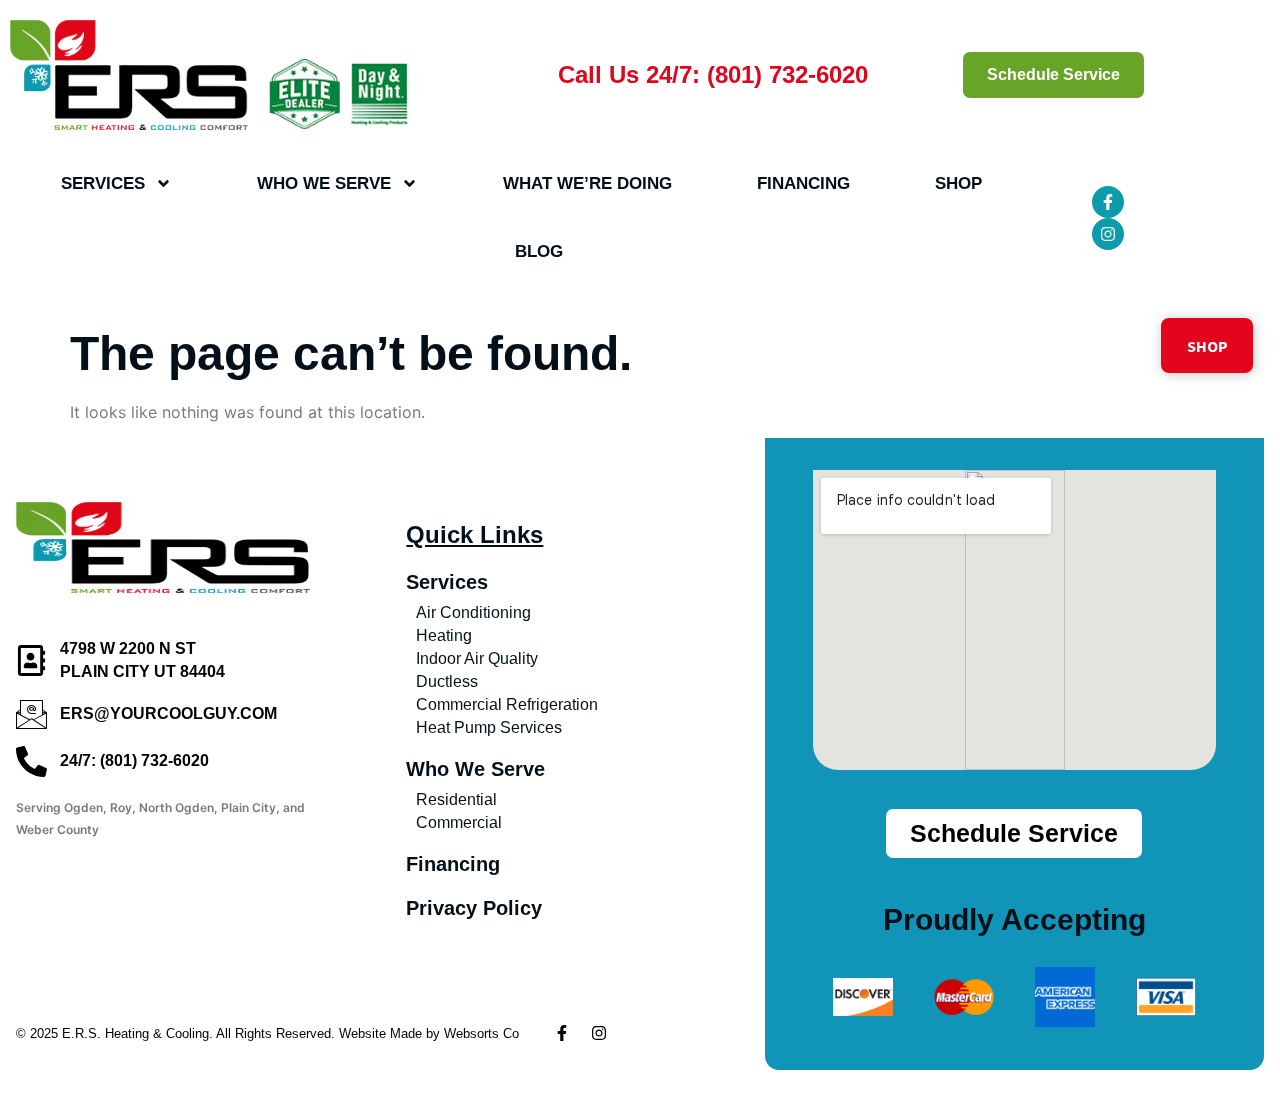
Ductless (447, 681)
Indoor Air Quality (477, 658)
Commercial (459, 822)
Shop (958, 183)
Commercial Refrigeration (507, 704)
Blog (539, 251)
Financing (803, 183)
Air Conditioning (473, 612)
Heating (444, 635)
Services (103, 183)
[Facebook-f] (1108, 202)
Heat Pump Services (489, 727)
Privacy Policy (474, 908)
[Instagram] (1108, 234)
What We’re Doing (587, 183)
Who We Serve (324, 183)
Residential (456, 799)
